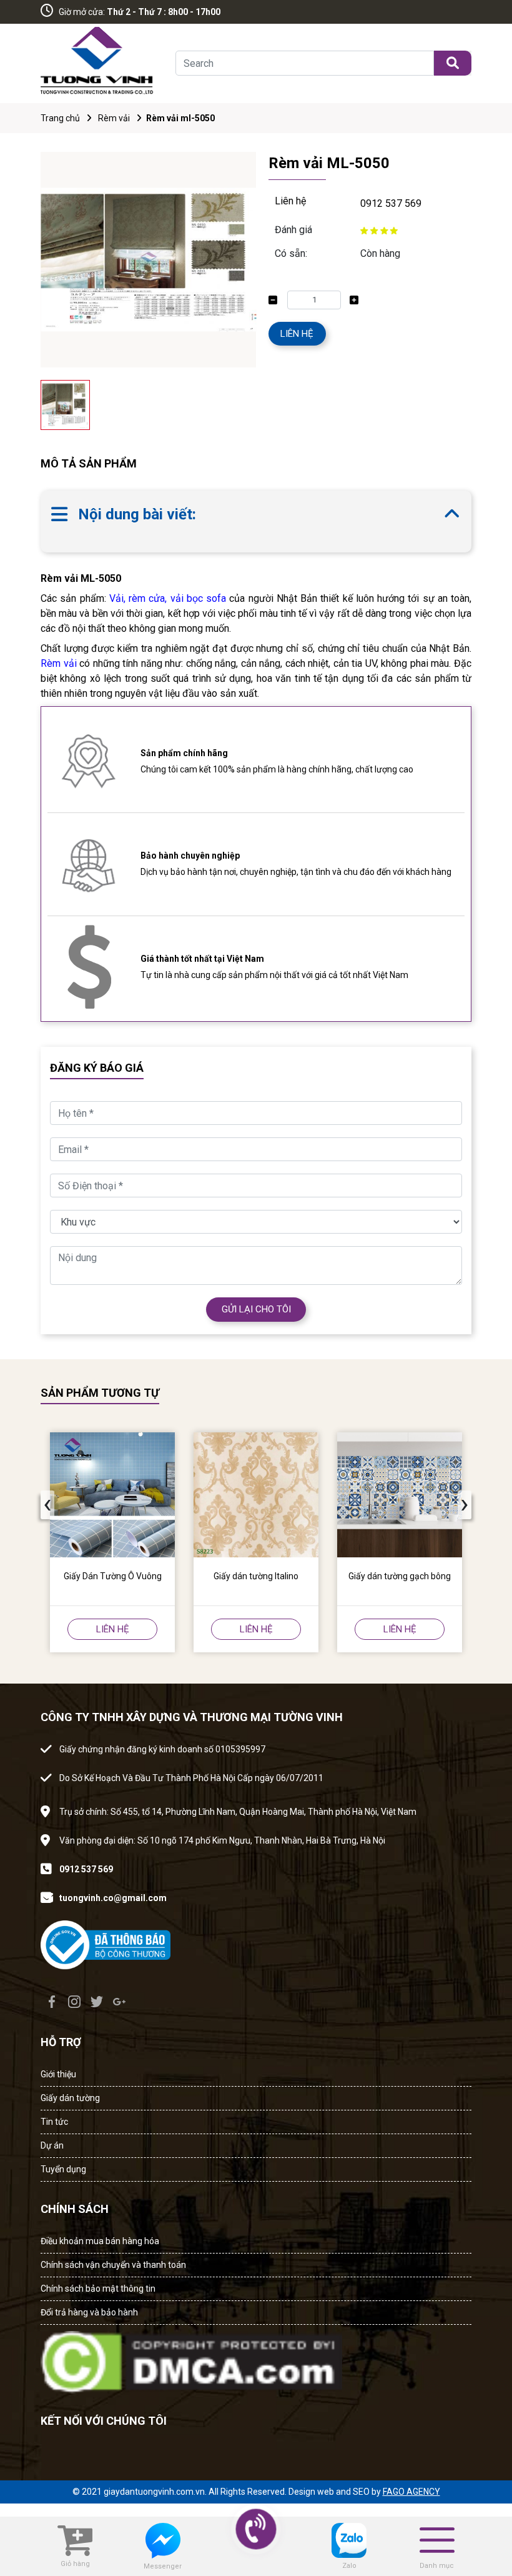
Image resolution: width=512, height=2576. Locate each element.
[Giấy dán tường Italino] (256, 1495)
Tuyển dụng (63, 2169)
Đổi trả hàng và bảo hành (89, 2312)
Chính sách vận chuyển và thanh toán (113, 2265)
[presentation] (47, 1505)
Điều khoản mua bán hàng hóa (100, 2241)
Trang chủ (60, 118)
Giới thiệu (58, 2074)
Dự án (52, 2145)
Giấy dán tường (70, 2098)
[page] (52, 2002)
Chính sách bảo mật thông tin (98, 2289)
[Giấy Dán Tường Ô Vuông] (112, 1495)
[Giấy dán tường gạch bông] (400, 1495)
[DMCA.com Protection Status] (191, 2358)
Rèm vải (114, 118)
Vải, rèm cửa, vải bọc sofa (168, 598)
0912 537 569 (391, 203)
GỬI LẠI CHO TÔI (256, 1309)
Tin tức (54, 2122)
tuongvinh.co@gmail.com (113, 1898)
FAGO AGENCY (411, 2492)
